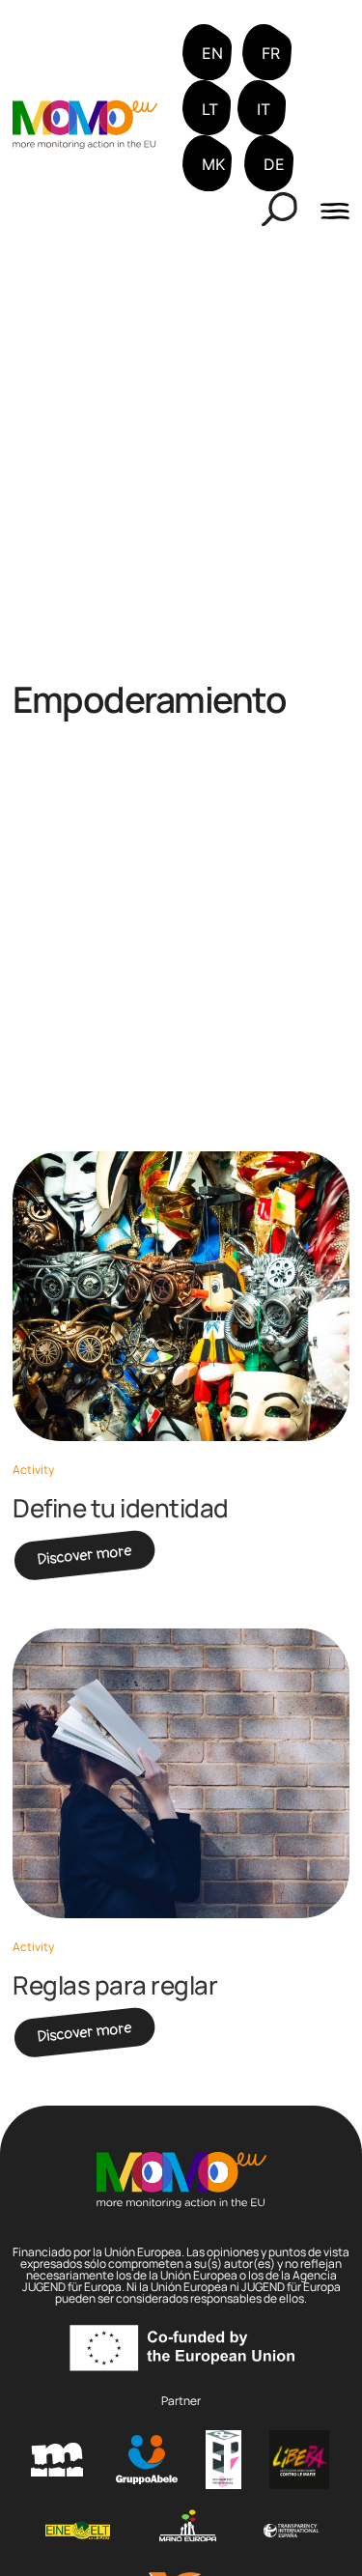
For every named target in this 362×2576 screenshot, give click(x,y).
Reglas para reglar (115, 1985)
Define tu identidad (121, 1508)
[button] (279, 209)
